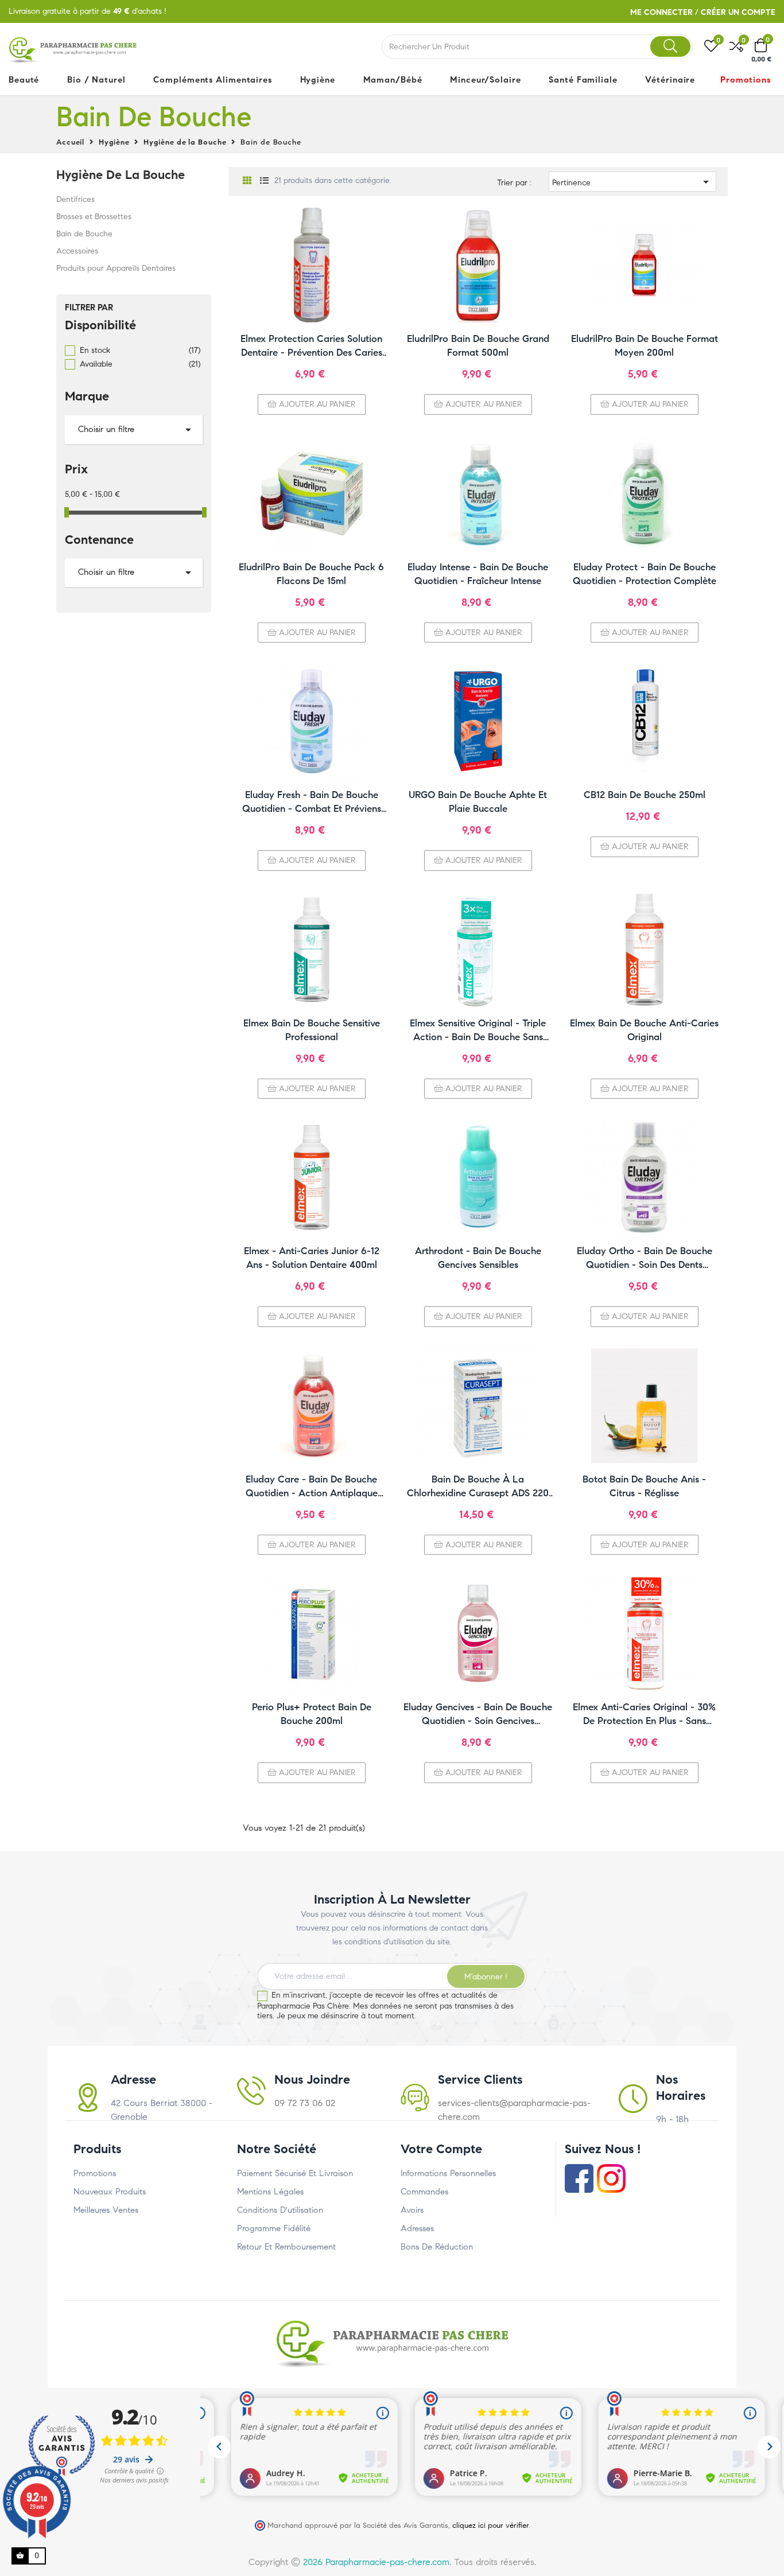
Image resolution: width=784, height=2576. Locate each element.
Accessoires (77, 251)
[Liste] (264, 181)
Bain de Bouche (84, 234)
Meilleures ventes (106, 2210)
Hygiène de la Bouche (121, 175)
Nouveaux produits (110, 2192)
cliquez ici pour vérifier (490, 2525)
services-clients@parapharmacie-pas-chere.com (514, 2110)
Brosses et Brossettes (94, 217)
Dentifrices (75, 199)
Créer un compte (738, 12)
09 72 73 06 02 (305, 2103)
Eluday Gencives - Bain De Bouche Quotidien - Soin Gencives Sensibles (478, 1715)
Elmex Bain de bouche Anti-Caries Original (644, 1030)
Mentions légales (270, 2192)
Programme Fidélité (274, 2228)
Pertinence (633, 182)
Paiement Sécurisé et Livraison (295, 2173)
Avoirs (412, 2210)
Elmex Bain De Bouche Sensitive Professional (312, 1030)
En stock (140, 350)
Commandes (424, 2192)
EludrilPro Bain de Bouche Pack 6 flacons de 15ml (311, 574)
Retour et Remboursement (286, 2247)
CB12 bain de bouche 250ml (645, 795)
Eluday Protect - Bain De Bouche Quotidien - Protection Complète (645, 574)
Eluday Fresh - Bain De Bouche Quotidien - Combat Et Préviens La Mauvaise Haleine (312, 802)
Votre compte (441, 2149)
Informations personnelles (448, 2173)
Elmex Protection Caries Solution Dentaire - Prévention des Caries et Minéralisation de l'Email (311, 346)
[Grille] (247, 181)
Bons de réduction (437, 2247)
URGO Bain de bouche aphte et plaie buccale (478, 802)
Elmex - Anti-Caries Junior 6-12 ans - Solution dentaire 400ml (312, 1258)
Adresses (417, 2228)
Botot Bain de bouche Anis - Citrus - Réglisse (644, 1486)
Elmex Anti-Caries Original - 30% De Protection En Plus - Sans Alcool (644, 1715)
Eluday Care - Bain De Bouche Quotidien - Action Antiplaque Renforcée (312, 1487)
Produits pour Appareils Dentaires (116, 268)
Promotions (95, 2173)
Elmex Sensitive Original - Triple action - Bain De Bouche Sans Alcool (478, 1031)
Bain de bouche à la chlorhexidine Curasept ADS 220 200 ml (478, 1487)
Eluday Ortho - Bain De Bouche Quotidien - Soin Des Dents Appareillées (645, 1258)
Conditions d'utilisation (280, 2210)
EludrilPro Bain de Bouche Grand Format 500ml (478, 346)
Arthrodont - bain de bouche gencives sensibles (478, 1258)
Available (140, 364)
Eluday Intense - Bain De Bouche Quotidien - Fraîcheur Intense (478, 574)
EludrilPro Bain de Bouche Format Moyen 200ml (645, 346)
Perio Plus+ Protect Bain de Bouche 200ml (312, 1714)
